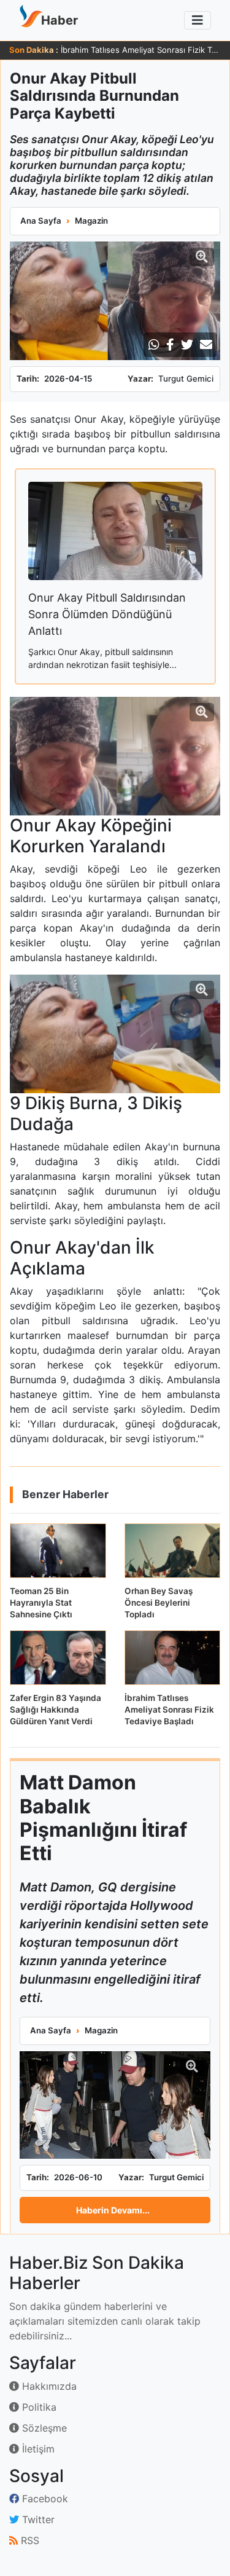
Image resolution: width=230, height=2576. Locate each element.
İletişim (37, 2449)
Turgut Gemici (186, 379)
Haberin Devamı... (113, 2210)
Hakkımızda (48, 2386)
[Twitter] (187, 345)
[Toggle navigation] (197, 20)
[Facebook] (170, 345)
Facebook (44, 2499)
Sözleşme (43, 2428)
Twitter (37, 2519)
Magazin (91, 221)
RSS (29, 2540)
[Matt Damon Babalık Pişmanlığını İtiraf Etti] (115, 2105)
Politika (38, 2407)
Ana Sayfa (41, 221)
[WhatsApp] (154, 345)
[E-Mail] (206, 345)
